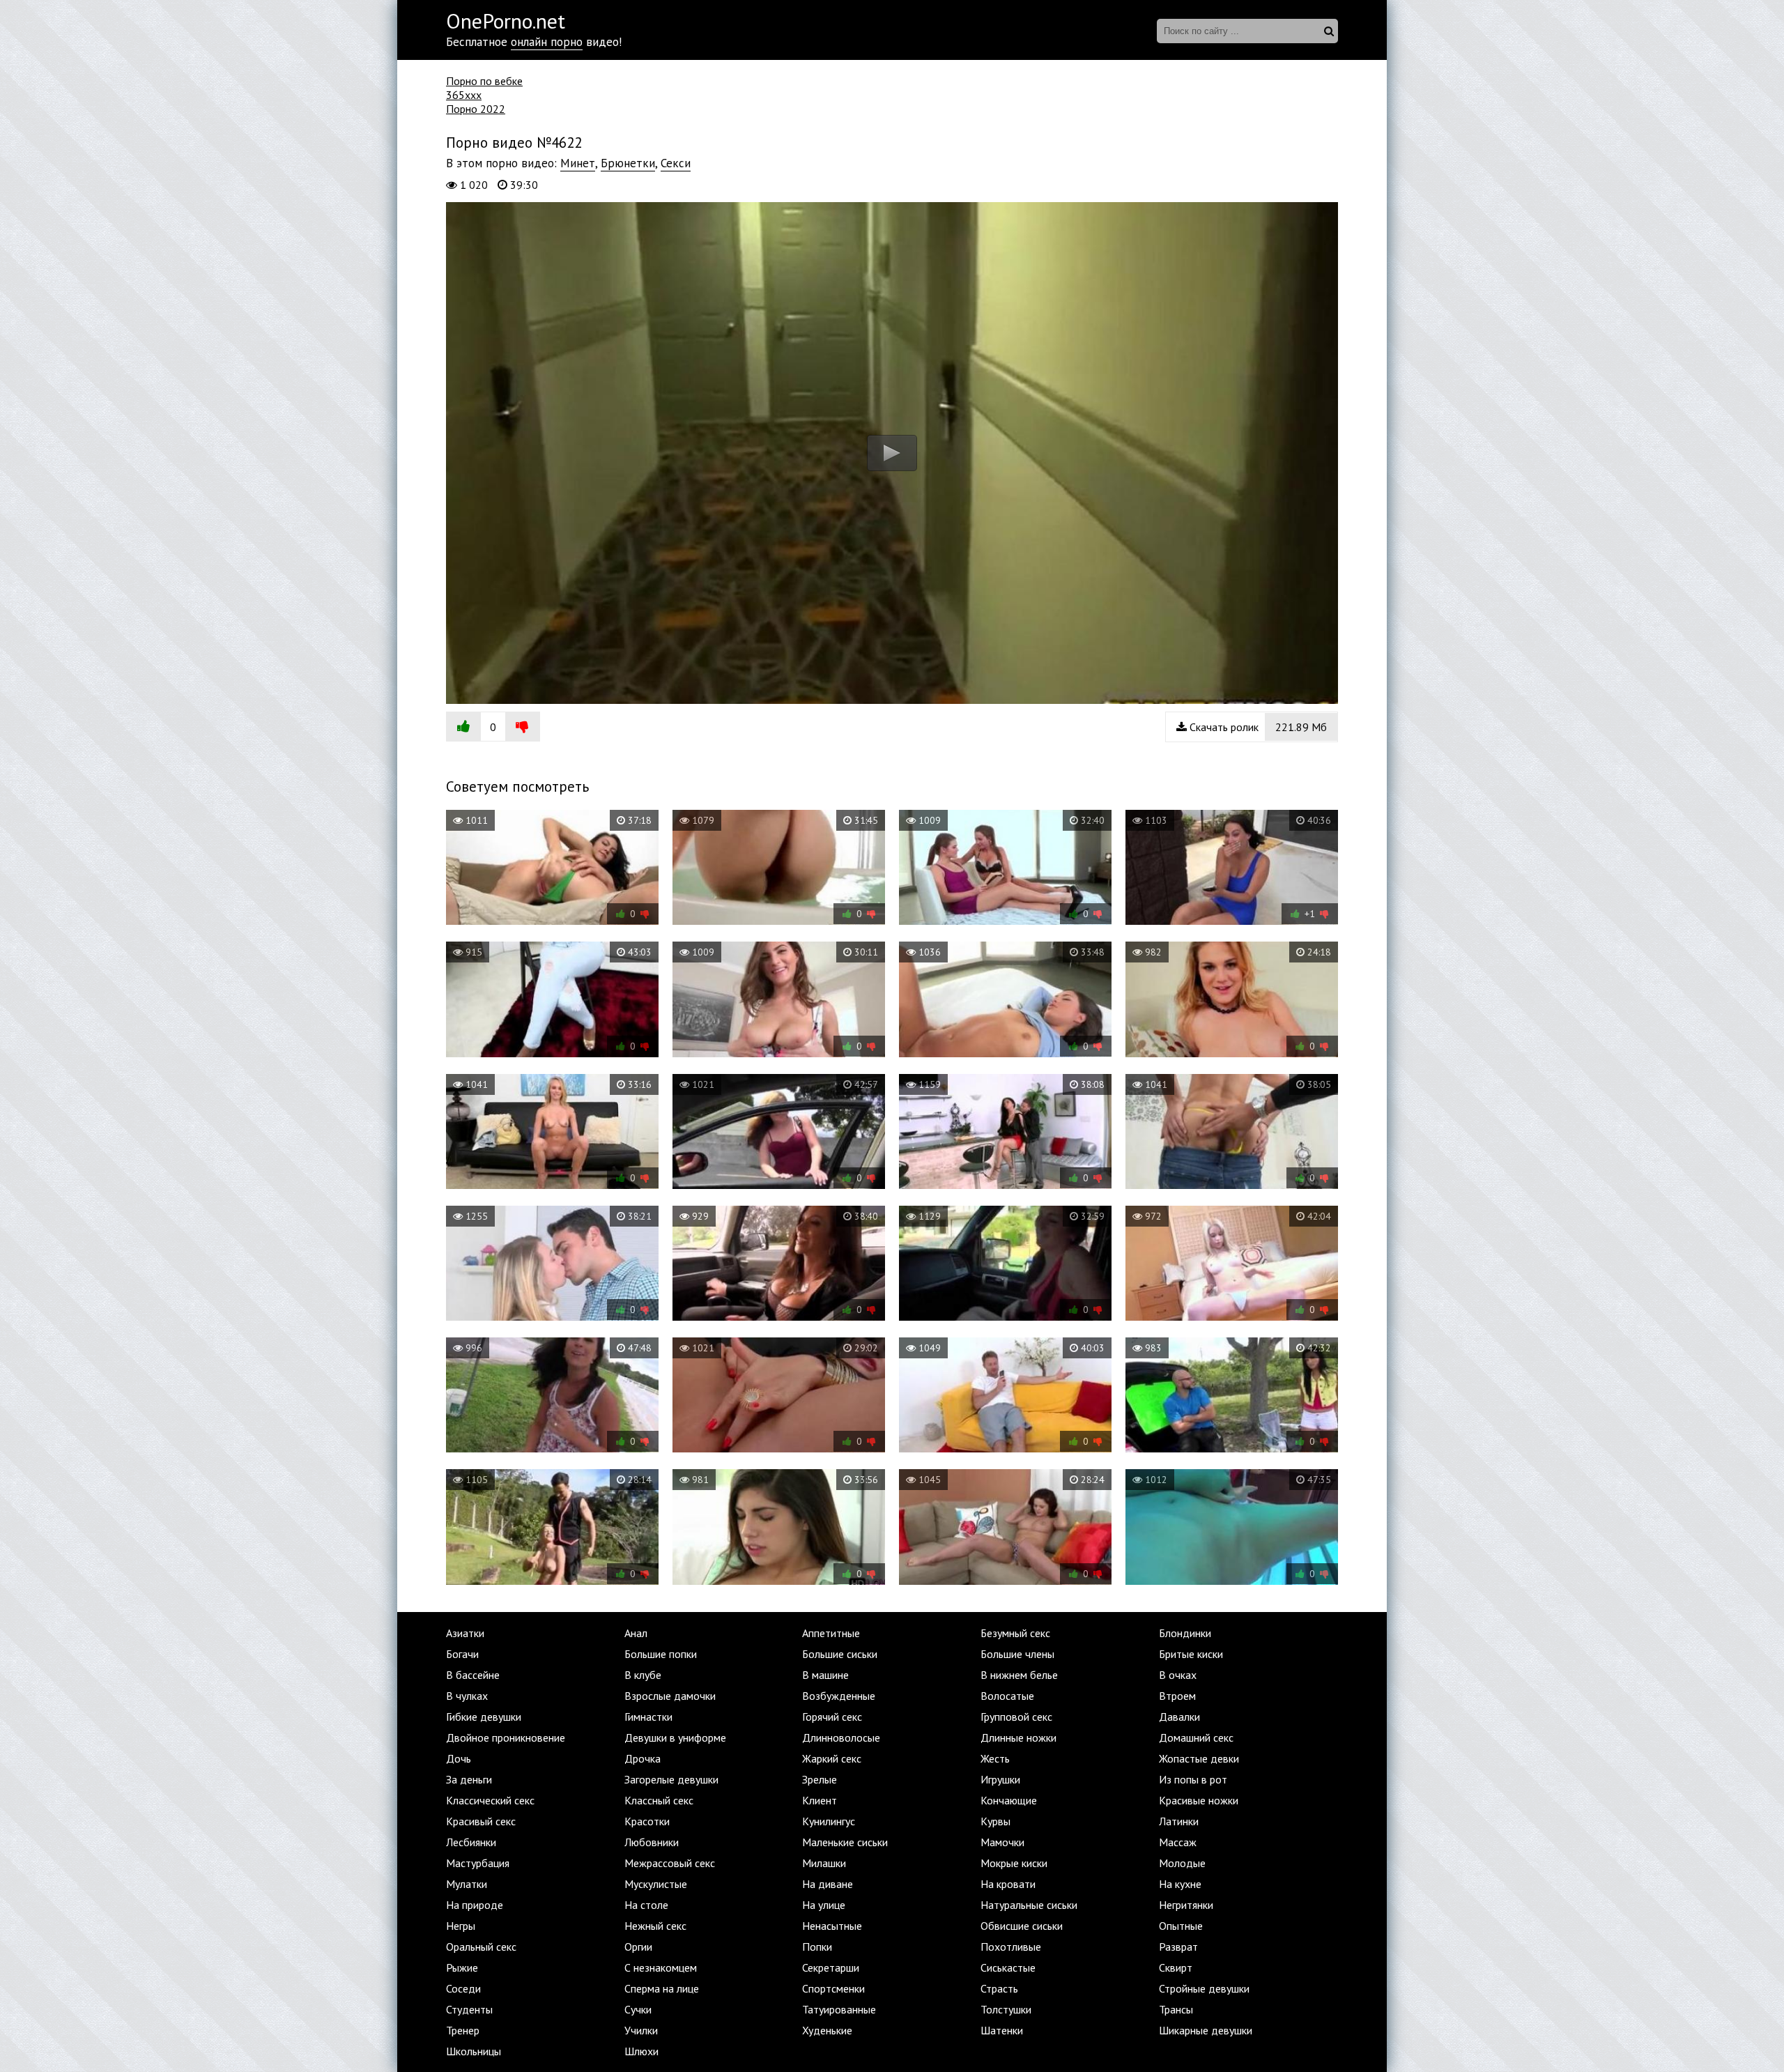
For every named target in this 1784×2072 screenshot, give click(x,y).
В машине (825, 1675)
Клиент (820, 1800)
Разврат (1178, 1947)
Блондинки (1185, 1633)
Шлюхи (641, 2051)
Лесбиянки (471, 1842)
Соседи (463, 1988)
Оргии (638, 1947)
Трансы (1176, 2009)
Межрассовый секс (670, 1863)
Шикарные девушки (1206, 2030)
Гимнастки (648, 1717)
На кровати (1008, 1884)
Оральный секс (481, 1947)
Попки (817, 1947)
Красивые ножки (1199, 1800)
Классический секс (490, 1800)
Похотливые (1011, 1947)
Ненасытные (832, 1926)
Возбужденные (839, 1696)
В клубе (643, 1675)
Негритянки (1186, 1905)
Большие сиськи (840, 1654)
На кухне (1180, 1884)
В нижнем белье (1019, 1675)
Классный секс (659, 1800)
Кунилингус (829, 1821)
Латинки (1179, 1821)
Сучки (638, 2009)
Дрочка (643, 1758)
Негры (461, 1926)
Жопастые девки (1199, 1758)
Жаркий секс (832, 1758)
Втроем (1177, 1696)
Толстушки (1006, 2009)
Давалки (1179, 1717)
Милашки (824, 1863)
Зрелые (820, 1779)
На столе (646, 1905)
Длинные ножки (1018, 1737)
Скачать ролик (1257, 727)
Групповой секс (1016, 1717)
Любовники (652, 1842)
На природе (475, 1905)
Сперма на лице (662, 1988)
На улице (824, 1905)
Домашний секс (1196, 1737)
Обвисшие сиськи (1022, 1926)
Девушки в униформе (675, 1737)
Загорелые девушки (671, 1779)
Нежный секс (655, 1926)
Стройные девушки (1204, 1988)
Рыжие (462, 1967)
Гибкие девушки (484, 1717)
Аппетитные (831, 1633)
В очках (1178, 1675)
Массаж (1178, 1842)
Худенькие (827, 2030)
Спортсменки (833, 1988)
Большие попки (661, 1654)
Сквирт (1176, 1967)
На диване (828, 1884)
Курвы (995, 1821)
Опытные (1181, 1926)
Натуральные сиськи (1029, 1905)
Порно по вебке (484, 81)
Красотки (647, 1821)
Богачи (462, 1654)
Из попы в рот (1193, 1779)
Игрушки (1000, 1779)
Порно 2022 (476, 109)
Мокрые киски (1014, 1863)
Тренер (463, 2030)
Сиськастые (1008, 1967)
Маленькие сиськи (845, 1842)
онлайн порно (547, 42)
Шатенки (1002, 2030)
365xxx (464, 95)
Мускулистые (656, 1884)
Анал (636, 1633)
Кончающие (1009, 1800)
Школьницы (474, 2051)
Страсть (999, 1988)
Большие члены (1017, 1654)
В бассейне (473, 1675)
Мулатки (467, 1884)
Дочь (459, 1758)
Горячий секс (832, 1717)
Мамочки (1002, 1842)
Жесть (995, 1758)
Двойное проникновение (506, 1737)
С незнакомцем (661, 1967)
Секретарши (831, 1967)
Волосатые (1007, 1696)
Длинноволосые (841, 1737)
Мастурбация (478, 1863)
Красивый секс (481, 1821)
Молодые (1182, 1863)
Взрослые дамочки (670, 1696)
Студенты (469, 2009)
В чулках (467, 1696)
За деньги (469, 1779)
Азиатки (465, 1633)
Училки (641, 2030)
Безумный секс (1015, 1633)
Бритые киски (1191, 1654)
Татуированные (839, 2009)
